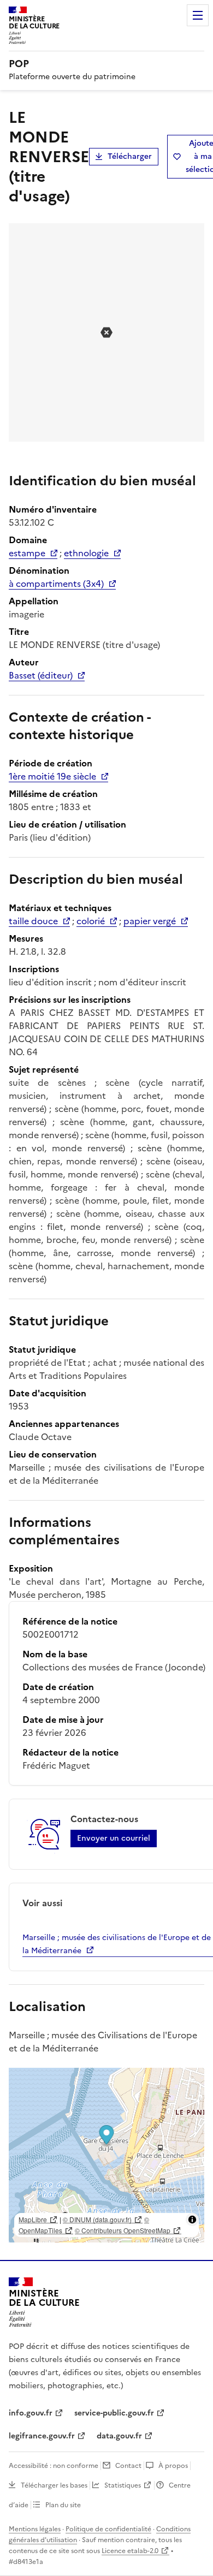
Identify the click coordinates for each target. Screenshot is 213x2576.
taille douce (33, 921)
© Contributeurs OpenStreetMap (123, 2230)
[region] (106, 2155)
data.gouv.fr (119, 2436)
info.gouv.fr (31, 2413)
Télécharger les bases (54, 2485)
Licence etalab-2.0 (130, 2551)
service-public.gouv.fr (114, 2413)
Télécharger (130, 156)
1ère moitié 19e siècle (52, 776)
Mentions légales (35, 2529)
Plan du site (63, 2505)
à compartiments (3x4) (56, 584)
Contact (128, 2466)
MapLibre (33, 2219)
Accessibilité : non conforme (54, 2466)
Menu (198, 15)
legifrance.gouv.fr (42, 2436)
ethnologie (86, 553)
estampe (27, 553)
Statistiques (123, 2485)
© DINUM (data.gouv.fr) (97, 2219)
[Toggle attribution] (192, 2220)
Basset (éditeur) (41, 675)
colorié (91, 921)
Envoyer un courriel (114, 1838)
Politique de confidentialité (108, 2529)
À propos (173, 2466)
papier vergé (150, 921)
